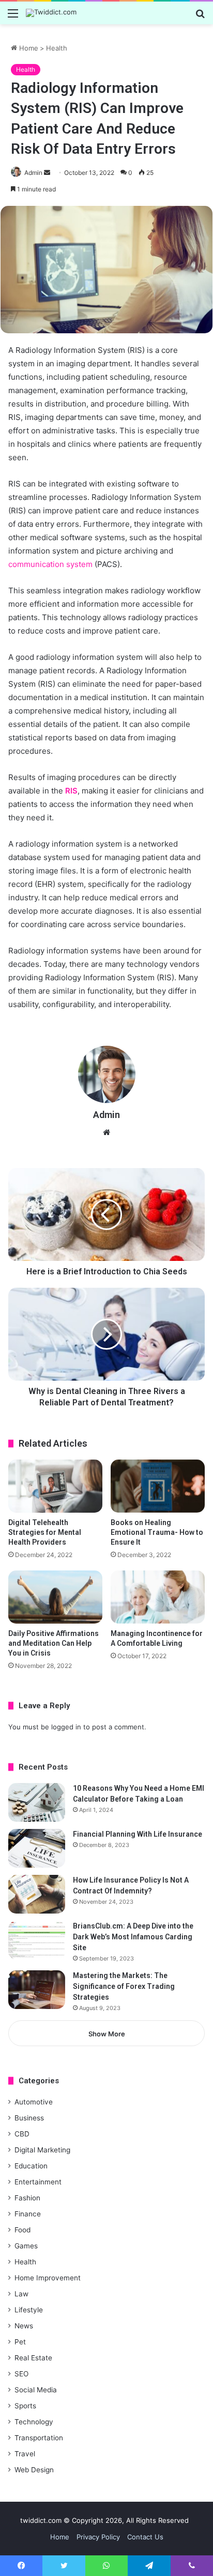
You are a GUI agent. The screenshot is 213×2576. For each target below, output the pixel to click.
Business (29, 2118)
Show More (107, 2034)
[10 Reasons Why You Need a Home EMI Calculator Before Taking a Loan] (37, 1802)
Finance (28, 2214)
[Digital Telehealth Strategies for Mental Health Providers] (55, 1486)
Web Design (34, 2470)
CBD (22, 2134)
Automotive (34, 2102)
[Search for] (200, 17)
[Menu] (13, 17)
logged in (66, 1727)
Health (57, 48)
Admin (33, 173)
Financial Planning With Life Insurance (138, 1834)
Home (28, 48)
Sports (25, 2406)
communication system (50, 564)
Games (26, 2246)
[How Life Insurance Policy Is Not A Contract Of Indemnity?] (37, 1894)
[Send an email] (47, 173)
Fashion (27, 2198)
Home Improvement (48, 2278)
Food (22, 2230)
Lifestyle (29, 2310)
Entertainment (38, 2182)
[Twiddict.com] (51, 13)
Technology (34, 2422)
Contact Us (145, 2537)
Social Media (36, 2390)
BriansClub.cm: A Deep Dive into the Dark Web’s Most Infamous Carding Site (133, 1937)
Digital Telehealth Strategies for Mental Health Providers (45, 1532)
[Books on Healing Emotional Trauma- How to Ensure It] (158, 1486)
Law (21, 2294)
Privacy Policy (98, 2537)
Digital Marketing (42, 2150)
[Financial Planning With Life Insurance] (37, 1848)
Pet (20, 2342)
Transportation (39, 2438)
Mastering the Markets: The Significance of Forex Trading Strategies (124, 1986)
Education (31, 2166)
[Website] (106, 1132)
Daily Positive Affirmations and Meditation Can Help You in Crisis (54, 1643)
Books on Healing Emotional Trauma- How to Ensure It (157, 1532)
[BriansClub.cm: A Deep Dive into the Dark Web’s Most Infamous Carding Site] (37, 1940)
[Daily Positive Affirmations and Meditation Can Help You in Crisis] (55, 1597)
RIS (71, 791)
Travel (25, 2454)
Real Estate (33, 2358)
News (24, 2326)
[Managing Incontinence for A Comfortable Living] (158, 1597)
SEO (21, 2374)
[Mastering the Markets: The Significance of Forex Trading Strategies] (37, 1990)
